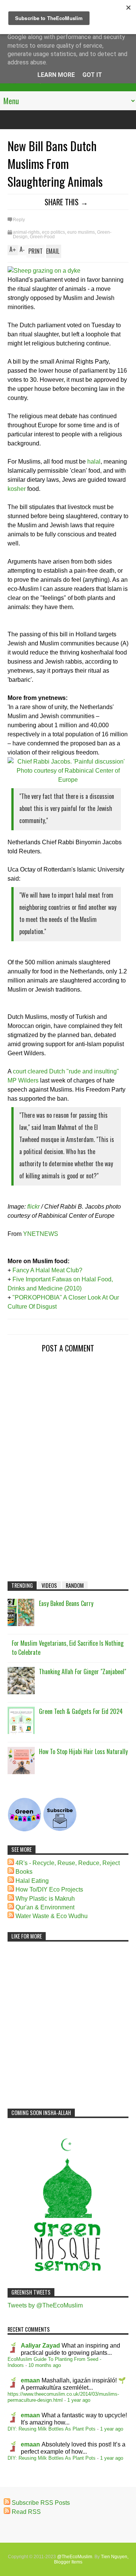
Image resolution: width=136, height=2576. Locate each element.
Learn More (56, 75)
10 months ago (45, 2365)
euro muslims (81, 232)
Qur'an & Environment (45, 1907)
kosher (17, 489)
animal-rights (26, 232)
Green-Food (42, 237)
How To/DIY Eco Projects (49, 1889)
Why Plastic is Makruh (45, 1899)
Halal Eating (32, 1881)
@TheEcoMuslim (75, 2557)
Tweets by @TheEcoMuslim (45, 2305)
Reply (19, 220)
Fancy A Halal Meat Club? (47, 1270)
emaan (30, 2380)
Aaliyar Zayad (40, 2346)
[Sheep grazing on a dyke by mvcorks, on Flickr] (44, 271)
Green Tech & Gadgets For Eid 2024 (81, 1711)
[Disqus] (68, 1461)
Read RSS (26, 2512)
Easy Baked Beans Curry (66, 1603)
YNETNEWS (41, 1234)
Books (24, 1872)
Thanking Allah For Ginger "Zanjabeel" (83, 1672)
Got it (92, 75)
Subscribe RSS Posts (41, 2503)
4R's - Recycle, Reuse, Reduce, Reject (68, 1863)
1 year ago (79, 2400)
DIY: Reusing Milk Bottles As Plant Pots (52, 2429)
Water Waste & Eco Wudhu (52, 1916)
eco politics (53, 232)
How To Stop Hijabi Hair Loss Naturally (83, 1751)
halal (94, 462)
